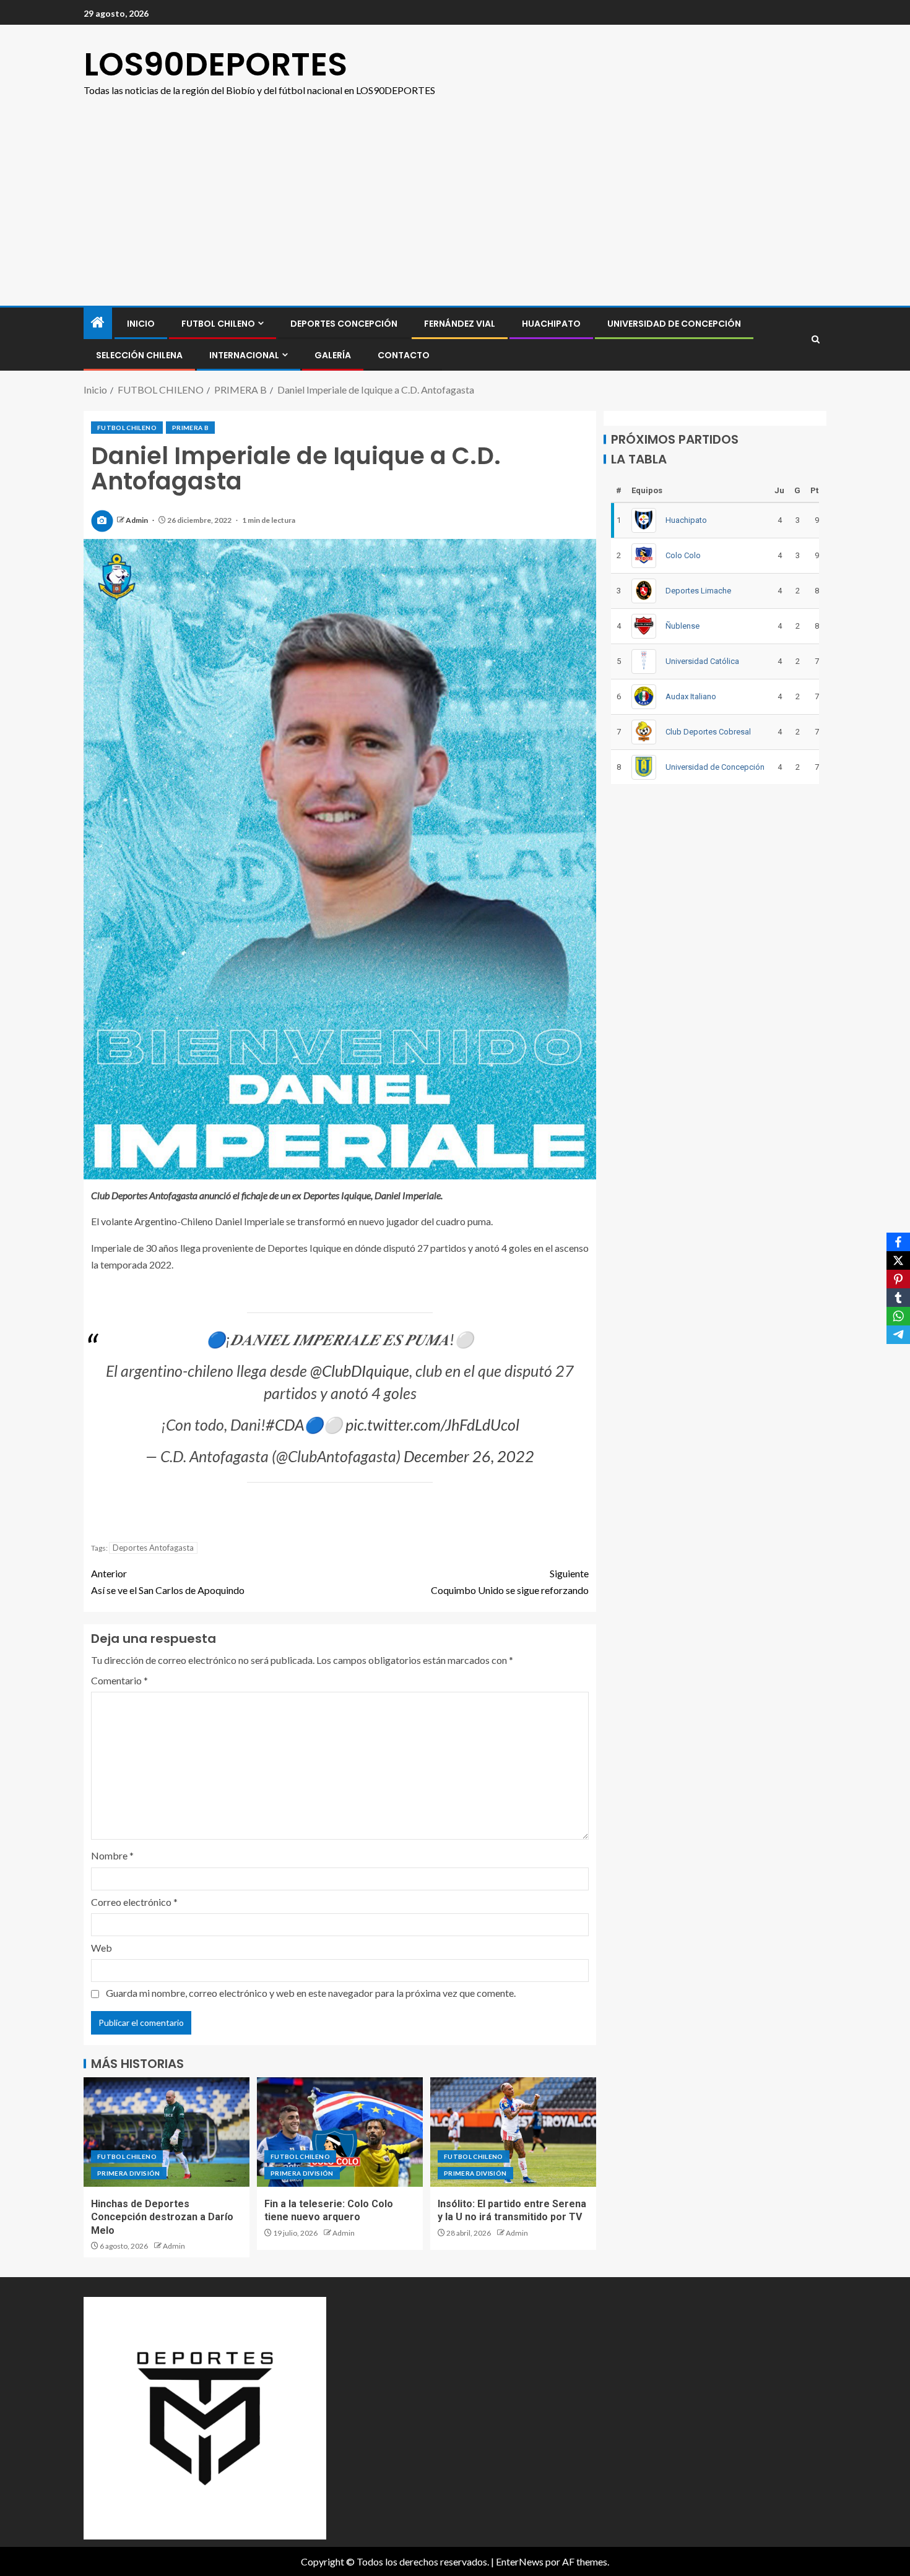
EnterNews (520, 2561)
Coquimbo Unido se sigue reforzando (510, 1582)
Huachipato (551, 324)
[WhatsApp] (898, 1316)
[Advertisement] (455, 213)
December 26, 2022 (469, 1456)
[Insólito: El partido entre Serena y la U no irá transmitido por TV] (513, 2132)
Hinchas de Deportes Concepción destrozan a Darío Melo (162, 2217)
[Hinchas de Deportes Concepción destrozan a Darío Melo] (167, 2132)
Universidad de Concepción (674, 324)
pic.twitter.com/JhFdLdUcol (432, 1424)
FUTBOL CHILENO (218, 324)
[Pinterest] (898, 1279)
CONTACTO (404, 355)
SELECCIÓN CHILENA (139, 355)
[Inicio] (98, 323)
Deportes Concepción (344, 324)
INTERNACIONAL (244, 355)
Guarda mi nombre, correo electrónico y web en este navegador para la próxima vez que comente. (311, 1993)
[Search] (816, 339)
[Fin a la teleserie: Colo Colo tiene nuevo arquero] (340, 2132)
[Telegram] (898, 1335)
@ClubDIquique (360, 1371)
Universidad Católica (702, 661)
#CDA (285, 1424)
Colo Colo (683, 555)
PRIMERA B (190, 428)
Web (102, 1948)
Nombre (112, 1855)
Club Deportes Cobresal (708, 731)
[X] (898, 1260)
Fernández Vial (460, 324)
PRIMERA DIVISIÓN (129, 2173)
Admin (137, 520)
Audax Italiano (691, 696)
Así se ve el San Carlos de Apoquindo (168, 1582)
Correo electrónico (134, 1902)
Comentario (119, 1680)
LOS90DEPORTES (215, 64)
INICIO (141, 324)
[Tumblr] (898, 1298)
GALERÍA (333, 355)
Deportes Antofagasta (153, 1548)
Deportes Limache (698, 590)
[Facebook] (898, 1242)
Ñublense (682, 625)
